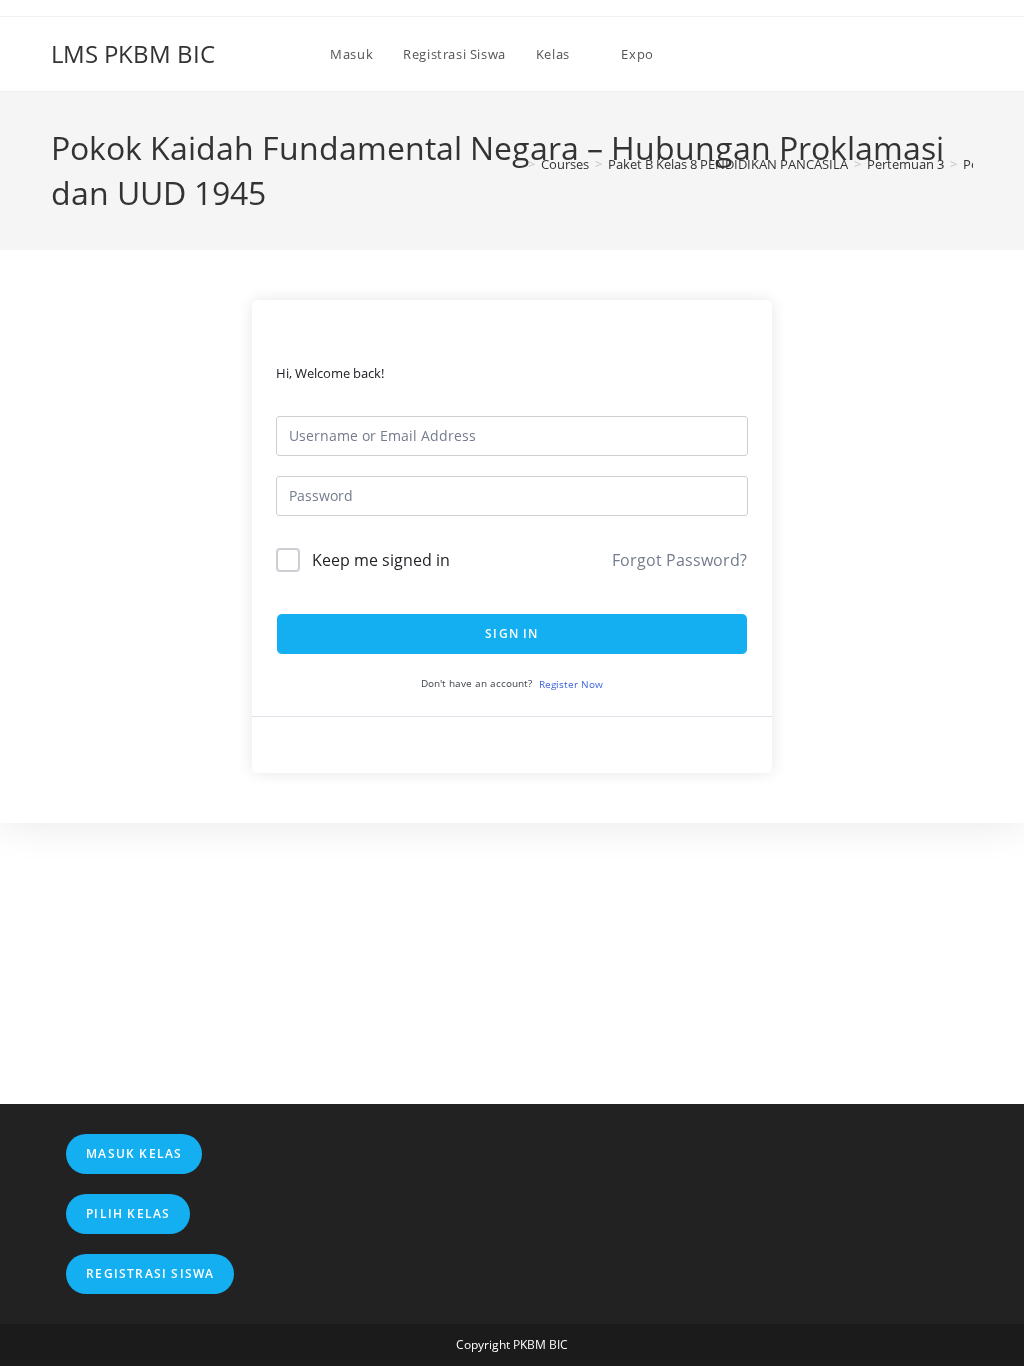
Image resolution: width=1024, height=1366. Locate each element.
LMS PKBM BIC (133, 53)
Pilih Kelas (128, 1213)
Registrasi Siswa (150, 1273)
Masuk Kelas (134, 1153)
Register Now (571, 684)
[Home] (517, 164)
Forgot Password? (679, 560)
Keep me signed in (381, 560)
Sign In (511, 633)
